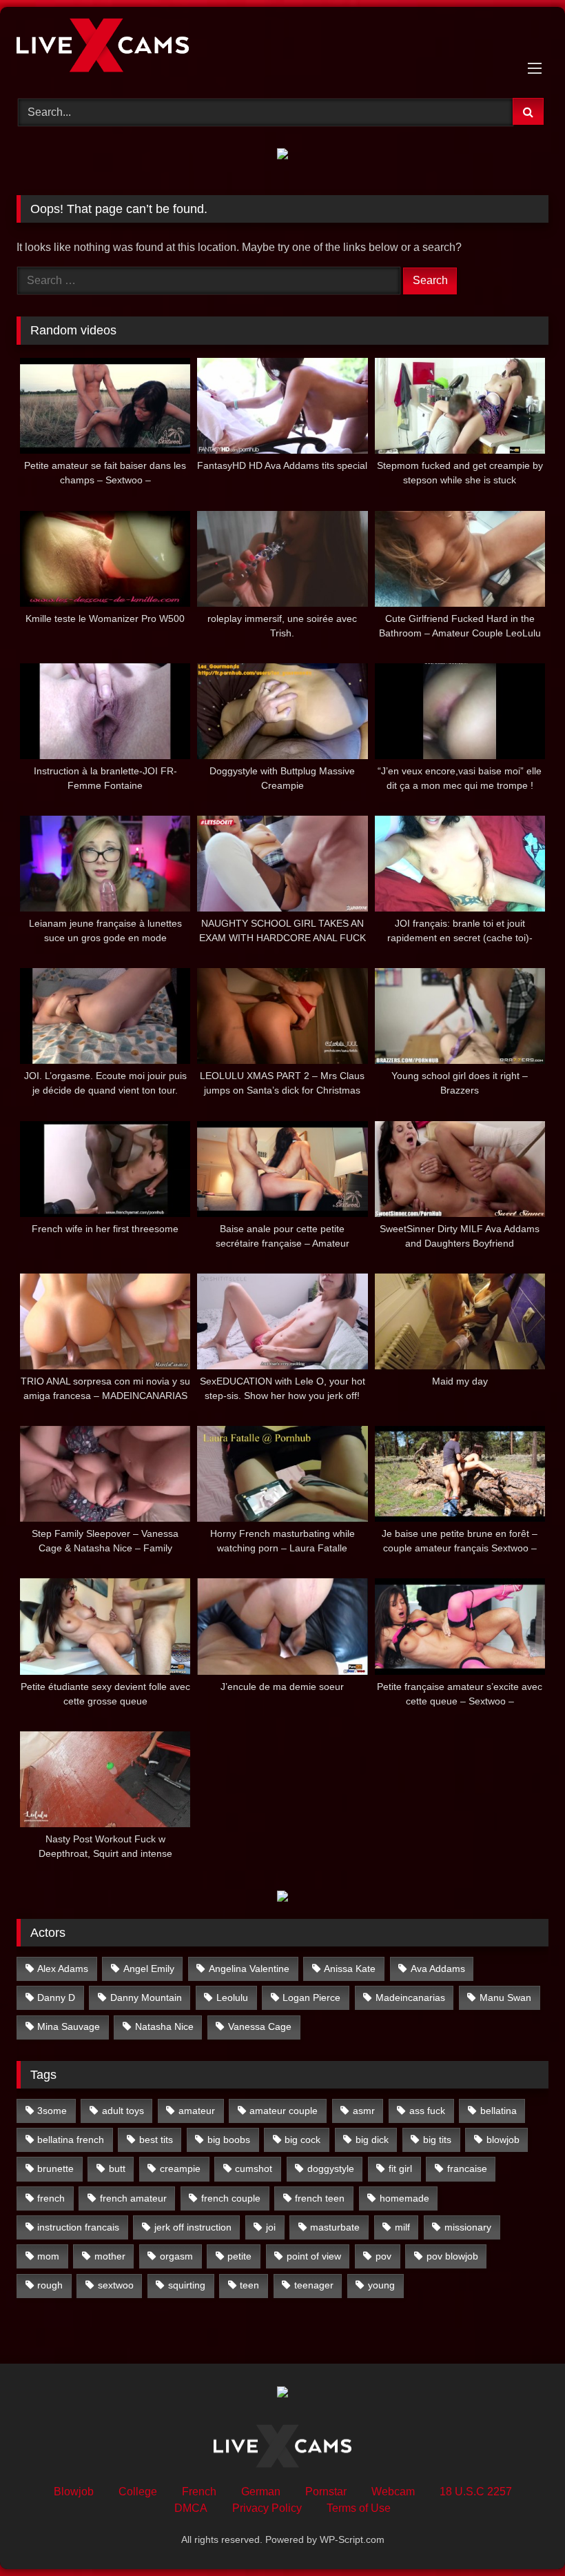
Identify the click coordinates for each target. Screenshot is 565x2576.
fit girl (400, 2169)
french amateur (133, 2198)
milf (402, 2227)
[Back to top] (522, 2535)
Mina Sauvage (69, 2026)
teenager (314, 2285)
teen (249, 2285)
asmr (364, 2111)
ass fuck (427, 2111)
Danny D (56, 1998)
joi (271, 2227)
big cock (302, 2140)
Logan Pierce (311, 1998)
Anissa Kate (350, 1969)
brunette (55, 2169)
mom (48, 2256)
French (199, 2492)
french (51, 2198)
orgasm (176, 2256)
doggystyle (331, 2169)
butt (117, 2169)
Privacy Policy (267, 2508)
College (138, 2492)
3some (52, 2111)
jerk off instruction (193, 2227)
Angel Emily (149, 1969)
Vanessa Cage (260, 2026)
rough (50, 2285)
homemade (404, 2198)
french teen (320, 2198)
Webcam (393, 2492)
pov (383, 2256)
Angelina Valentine (249, 1969)
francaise (467, 2169)
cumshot (254, 2169)
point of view (314, 2256)
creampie (180, 2169)
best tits (156, 2140)
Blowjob (74, 2492)
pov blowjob (452, 2256)
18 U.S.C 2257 (476, 2492)
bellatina (499, 2111)
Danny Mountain (146, 1998)
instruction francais (78, 2227)
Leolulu (232, 1998)
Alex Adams (63, 1969)
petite (239, 2256)
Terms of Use (359, 2508)
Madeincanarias (410, 1998)
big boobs (229, 2140)
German (261, 2492)
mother (110, 2256)
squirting (187, 2285)
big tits (437, 2140)
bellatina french (71, 2140)
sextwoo (116, 2285)
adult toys (123, 2111)
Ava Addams (438, 1969)
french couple (231, 2198)
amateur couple (284, 2111)
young (381, 2285)
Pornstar (326, 2492)
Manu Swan (505, 1998)
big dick (372, 2140)
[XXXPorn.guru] (282, 48)
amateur (197, 2111)
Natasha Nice (164, 2026)
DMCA (191, 2508)
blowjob (503, 2140)
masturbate (335, 2227)
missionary (468, 2227)
